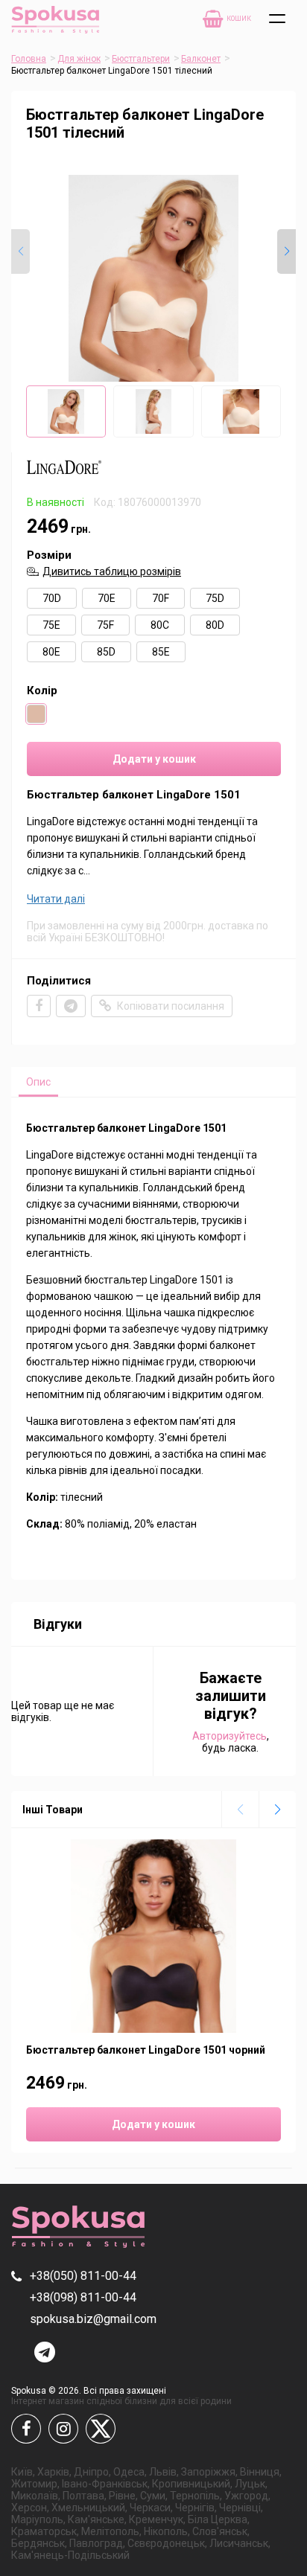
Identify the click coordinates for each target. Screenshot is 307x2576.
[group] (153, 278)
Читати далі (56, 899)
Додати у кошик (154, 759)
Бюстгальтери (141, 59)
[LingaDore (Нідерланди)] (64, 478)
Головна (29, 59)
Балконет (201, 59)
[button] (287, 251)
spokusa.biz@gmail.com (93, 2319)
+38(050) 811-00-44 (83, 2276)
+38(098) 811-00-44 (83, 2297)
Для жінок (79, 59)
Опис (38, 1082)
